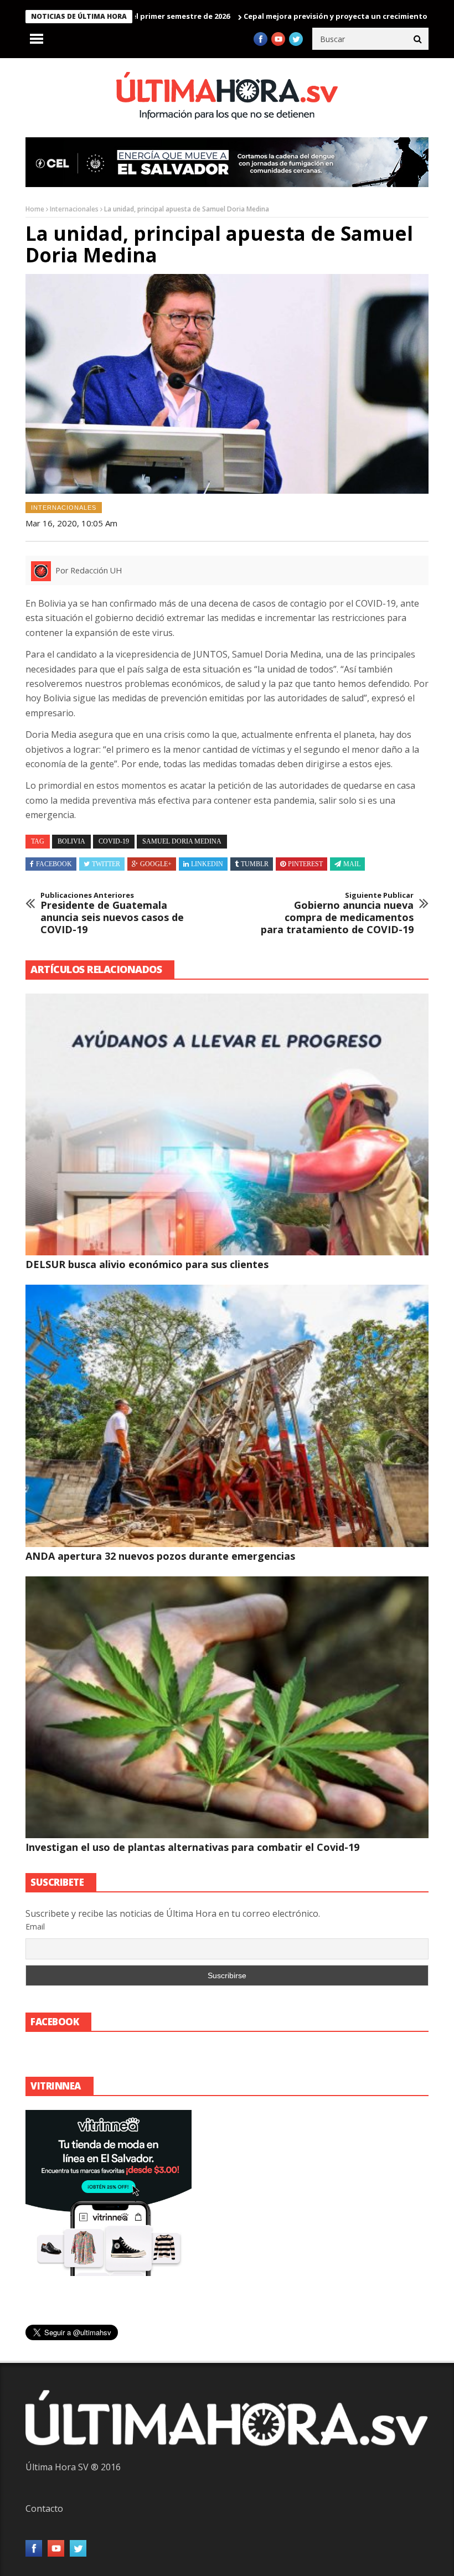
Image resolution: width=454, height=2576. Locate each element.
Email (35, 1926)
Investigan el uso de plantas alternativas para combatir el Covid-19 (192, 1847)
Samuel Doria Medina (182, 841)
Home (35, 209)
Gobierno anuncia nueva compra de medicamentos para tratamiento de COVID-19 (337, 913)
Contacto (44, 2508)
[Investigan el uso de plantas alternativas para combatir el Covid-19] (227, 1707)
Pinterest (305, 864)
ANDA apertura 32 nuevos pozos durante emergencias (160, 1556)
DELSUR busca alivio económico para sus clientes (147, 1264)
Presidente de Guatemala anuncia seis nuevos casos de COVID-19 (112, 913)
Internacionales (74, 209)
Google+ (156, 864)
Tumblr (255, 864)
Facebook (54, 864)
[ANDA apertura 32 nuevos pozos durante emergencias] (227, 1416)
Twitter (106, 864)
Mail (352, 864)
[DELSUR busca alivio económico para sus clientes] (227, 1124)
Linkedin (207, 864)
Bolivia (71, 841)
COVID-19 (114, 841)
